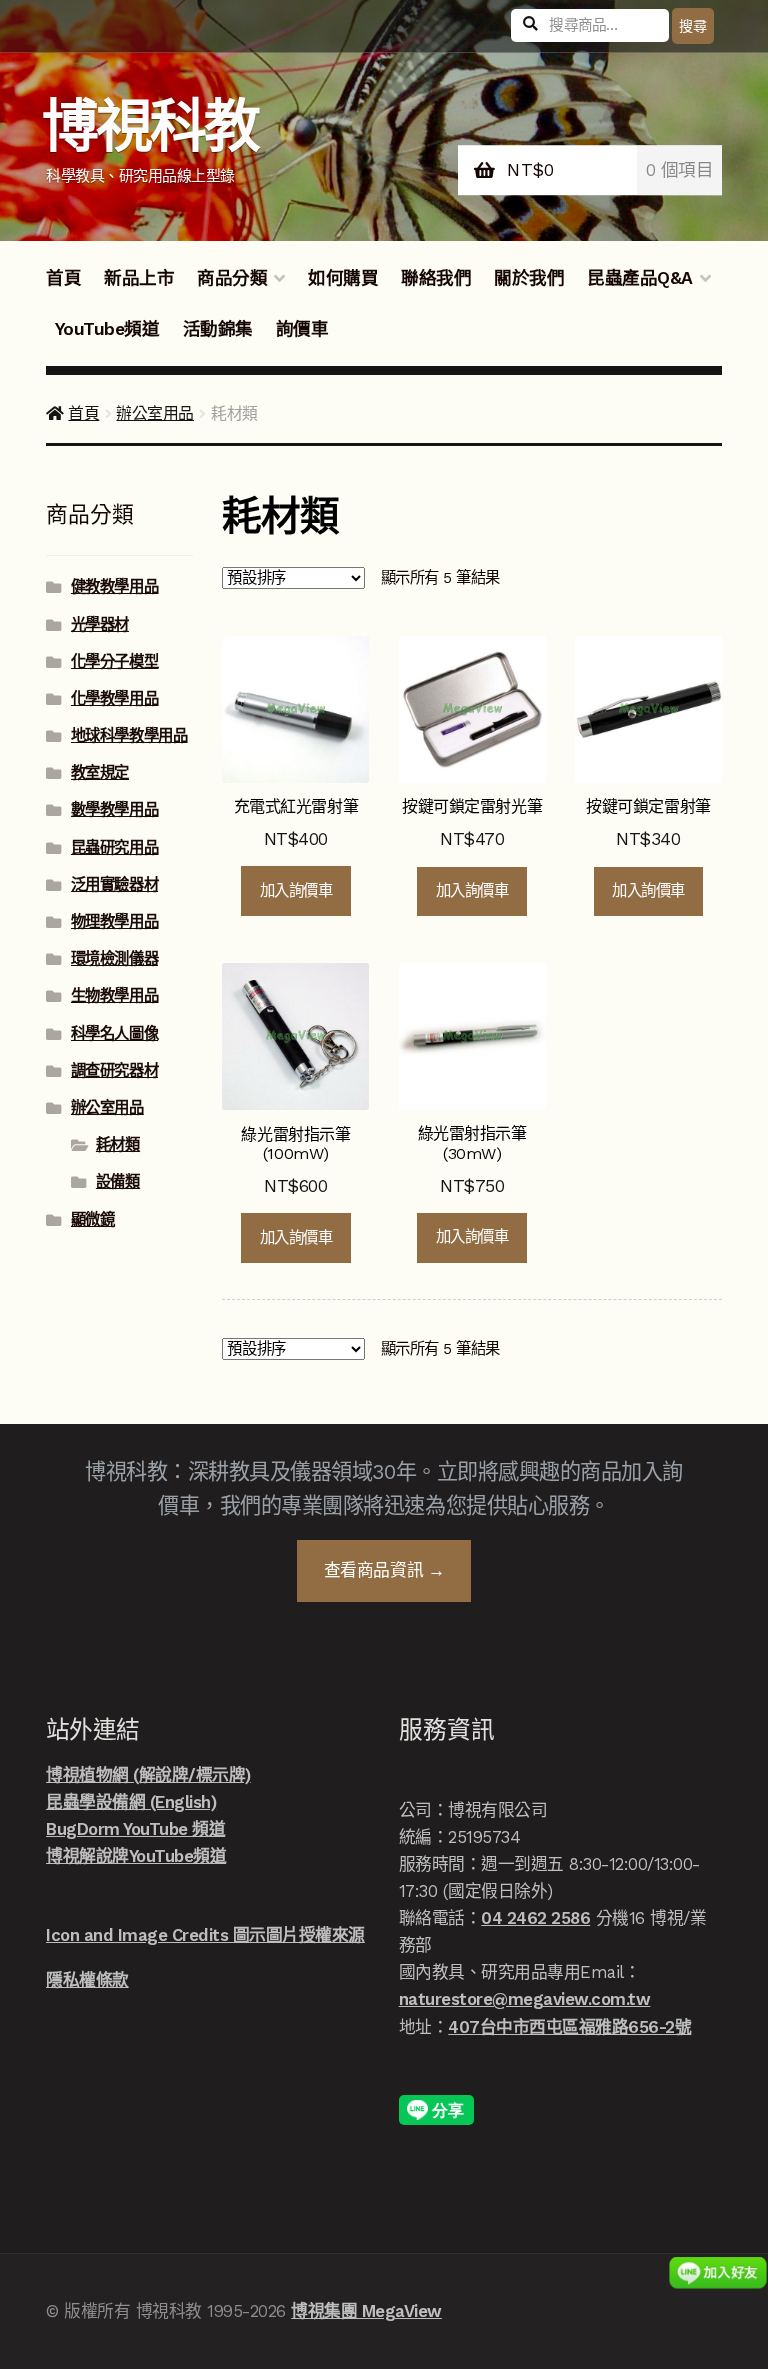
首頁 (63, 278)
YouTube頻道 (107, 329)
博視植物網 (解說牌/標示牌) (148, 1775)
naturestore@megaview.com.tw (525, 1999)
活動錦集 (218, 329)
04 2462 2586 (535, 1918)
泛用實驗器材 (114, 885)
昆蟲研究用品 (114, 848)
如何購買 (343, 278)
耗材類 (118, 1145)
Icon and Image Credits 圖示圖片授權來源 (205, 1935)
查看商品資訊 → (384, 1570)
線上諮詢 (718, 2272)
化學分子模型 (114, 662)
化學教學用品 (114, 699)
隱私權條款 (87, 1980)
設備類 (118, 1182)
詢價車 (302, 329)
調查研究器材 (114, 1071)
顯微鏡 (93, 1220)
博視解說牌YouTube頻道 (136, 1856)
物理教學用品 (114, 922)
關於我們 (529, 278)
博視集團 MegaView (366, 2311)
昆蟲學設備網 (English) (131, 1802)
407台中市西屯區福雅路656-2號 (569, 2027)
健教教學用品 (114, 587)
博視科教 (150, 126)
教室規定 (100, 773)
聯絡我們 (436, 278)
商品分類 (232, 278)
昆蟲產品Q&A (640, 278)
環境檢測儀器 (114, 959)
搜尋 (692, 26)
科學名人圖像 (114, 1034)
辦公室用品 (155, 413)
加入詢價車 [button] (296, 891)
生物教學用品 (114, 996)
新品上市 (139, 278)
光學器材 (100, 625)
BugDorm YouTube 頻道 (135, 1829)
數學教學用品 (114, 810)
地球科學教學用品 (129, 736)
